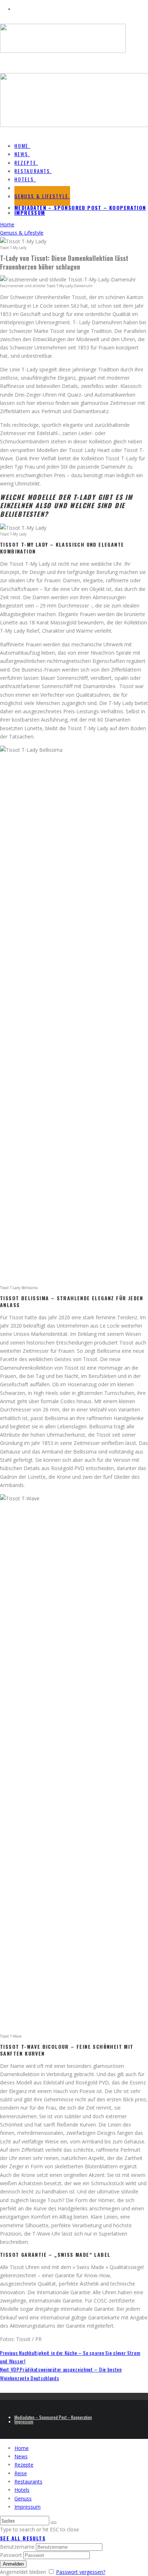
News (21, 2456)
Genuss (23, 2498)
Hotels (22, 2490)
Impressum (30, 213)
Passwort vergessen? (81, 2572)
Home (22, 2448)
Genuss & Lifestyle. (42, 196)
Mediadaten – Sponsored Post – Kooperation (80, 207)
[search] (54, 2523)
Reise (21, 2473)
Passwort (11, 2555)
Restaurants (28, 2482)
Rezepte (24, 2465)
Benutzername (17, 2547)
